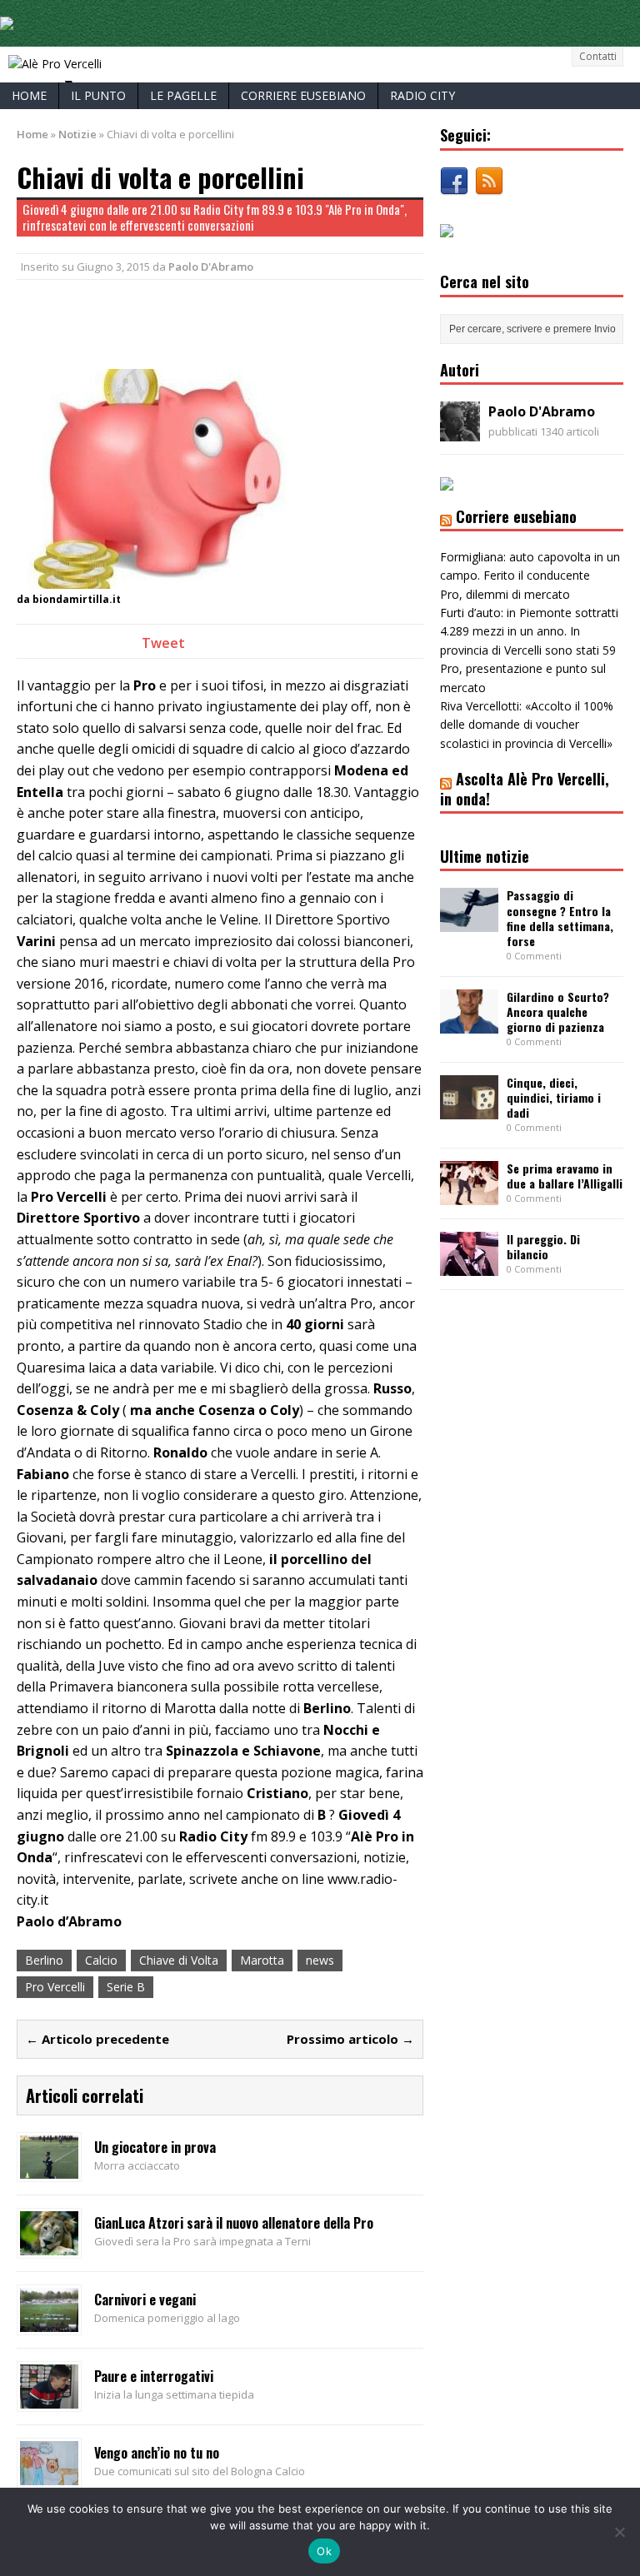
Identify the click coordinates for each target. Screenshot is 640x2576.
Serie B (126, 1987)
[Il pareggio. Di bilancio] (469, 1266)
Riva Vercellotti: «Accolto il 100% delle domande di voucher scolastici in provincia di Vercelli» (527, 725)
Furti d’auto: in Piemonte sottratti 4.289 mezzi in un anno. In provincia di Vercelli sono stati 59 (529, 631)
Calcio (101, 1960)
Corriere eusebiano (303, 95)
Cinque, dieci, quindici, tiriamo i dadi (554, 1097)
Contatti (598, 56)
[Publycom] (7, 20)
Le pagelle (183, 95)
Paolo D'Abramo (211, 267)
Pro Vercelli (55, 1987)
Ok (324, 2551)
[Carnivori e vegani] (49, 2322)
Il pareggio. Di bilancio (543, 1246)
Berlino (44, 1960)
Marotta (262, 1960)
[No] (619, 2532)
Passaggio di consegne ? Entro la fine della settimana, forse (560, 918)
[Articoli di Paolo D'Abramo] (460, 432)
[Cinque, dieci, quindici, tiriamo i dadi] (469, 1109)
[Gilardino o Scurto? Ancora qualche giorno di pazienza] (469, 1023)
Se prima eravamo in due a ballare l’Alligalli (565, 1176)
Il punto (98, 95)
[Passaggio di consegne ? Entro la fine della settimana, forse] (469, 922)
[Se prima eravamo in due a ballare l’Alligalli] (469, 1196)
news (320, 1960)
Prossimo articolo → (350, 2039)
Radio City (422, 95)
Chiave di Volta (179, 1960)
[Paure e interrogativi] (49, 2398)
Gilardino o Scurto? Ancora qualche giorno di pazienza (558, 1011)
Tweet (163, 643)
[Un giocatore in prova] (49, 2169)
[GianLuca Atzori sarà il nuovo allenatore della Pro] (49, 2246)
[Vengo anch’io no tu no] (49, 2475)
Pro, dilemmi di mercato (505, 594)
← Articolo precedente (97, 2039)
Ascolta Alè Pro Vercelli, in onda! (525, 788)
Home (29, 95)
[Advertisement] (212, 321)
